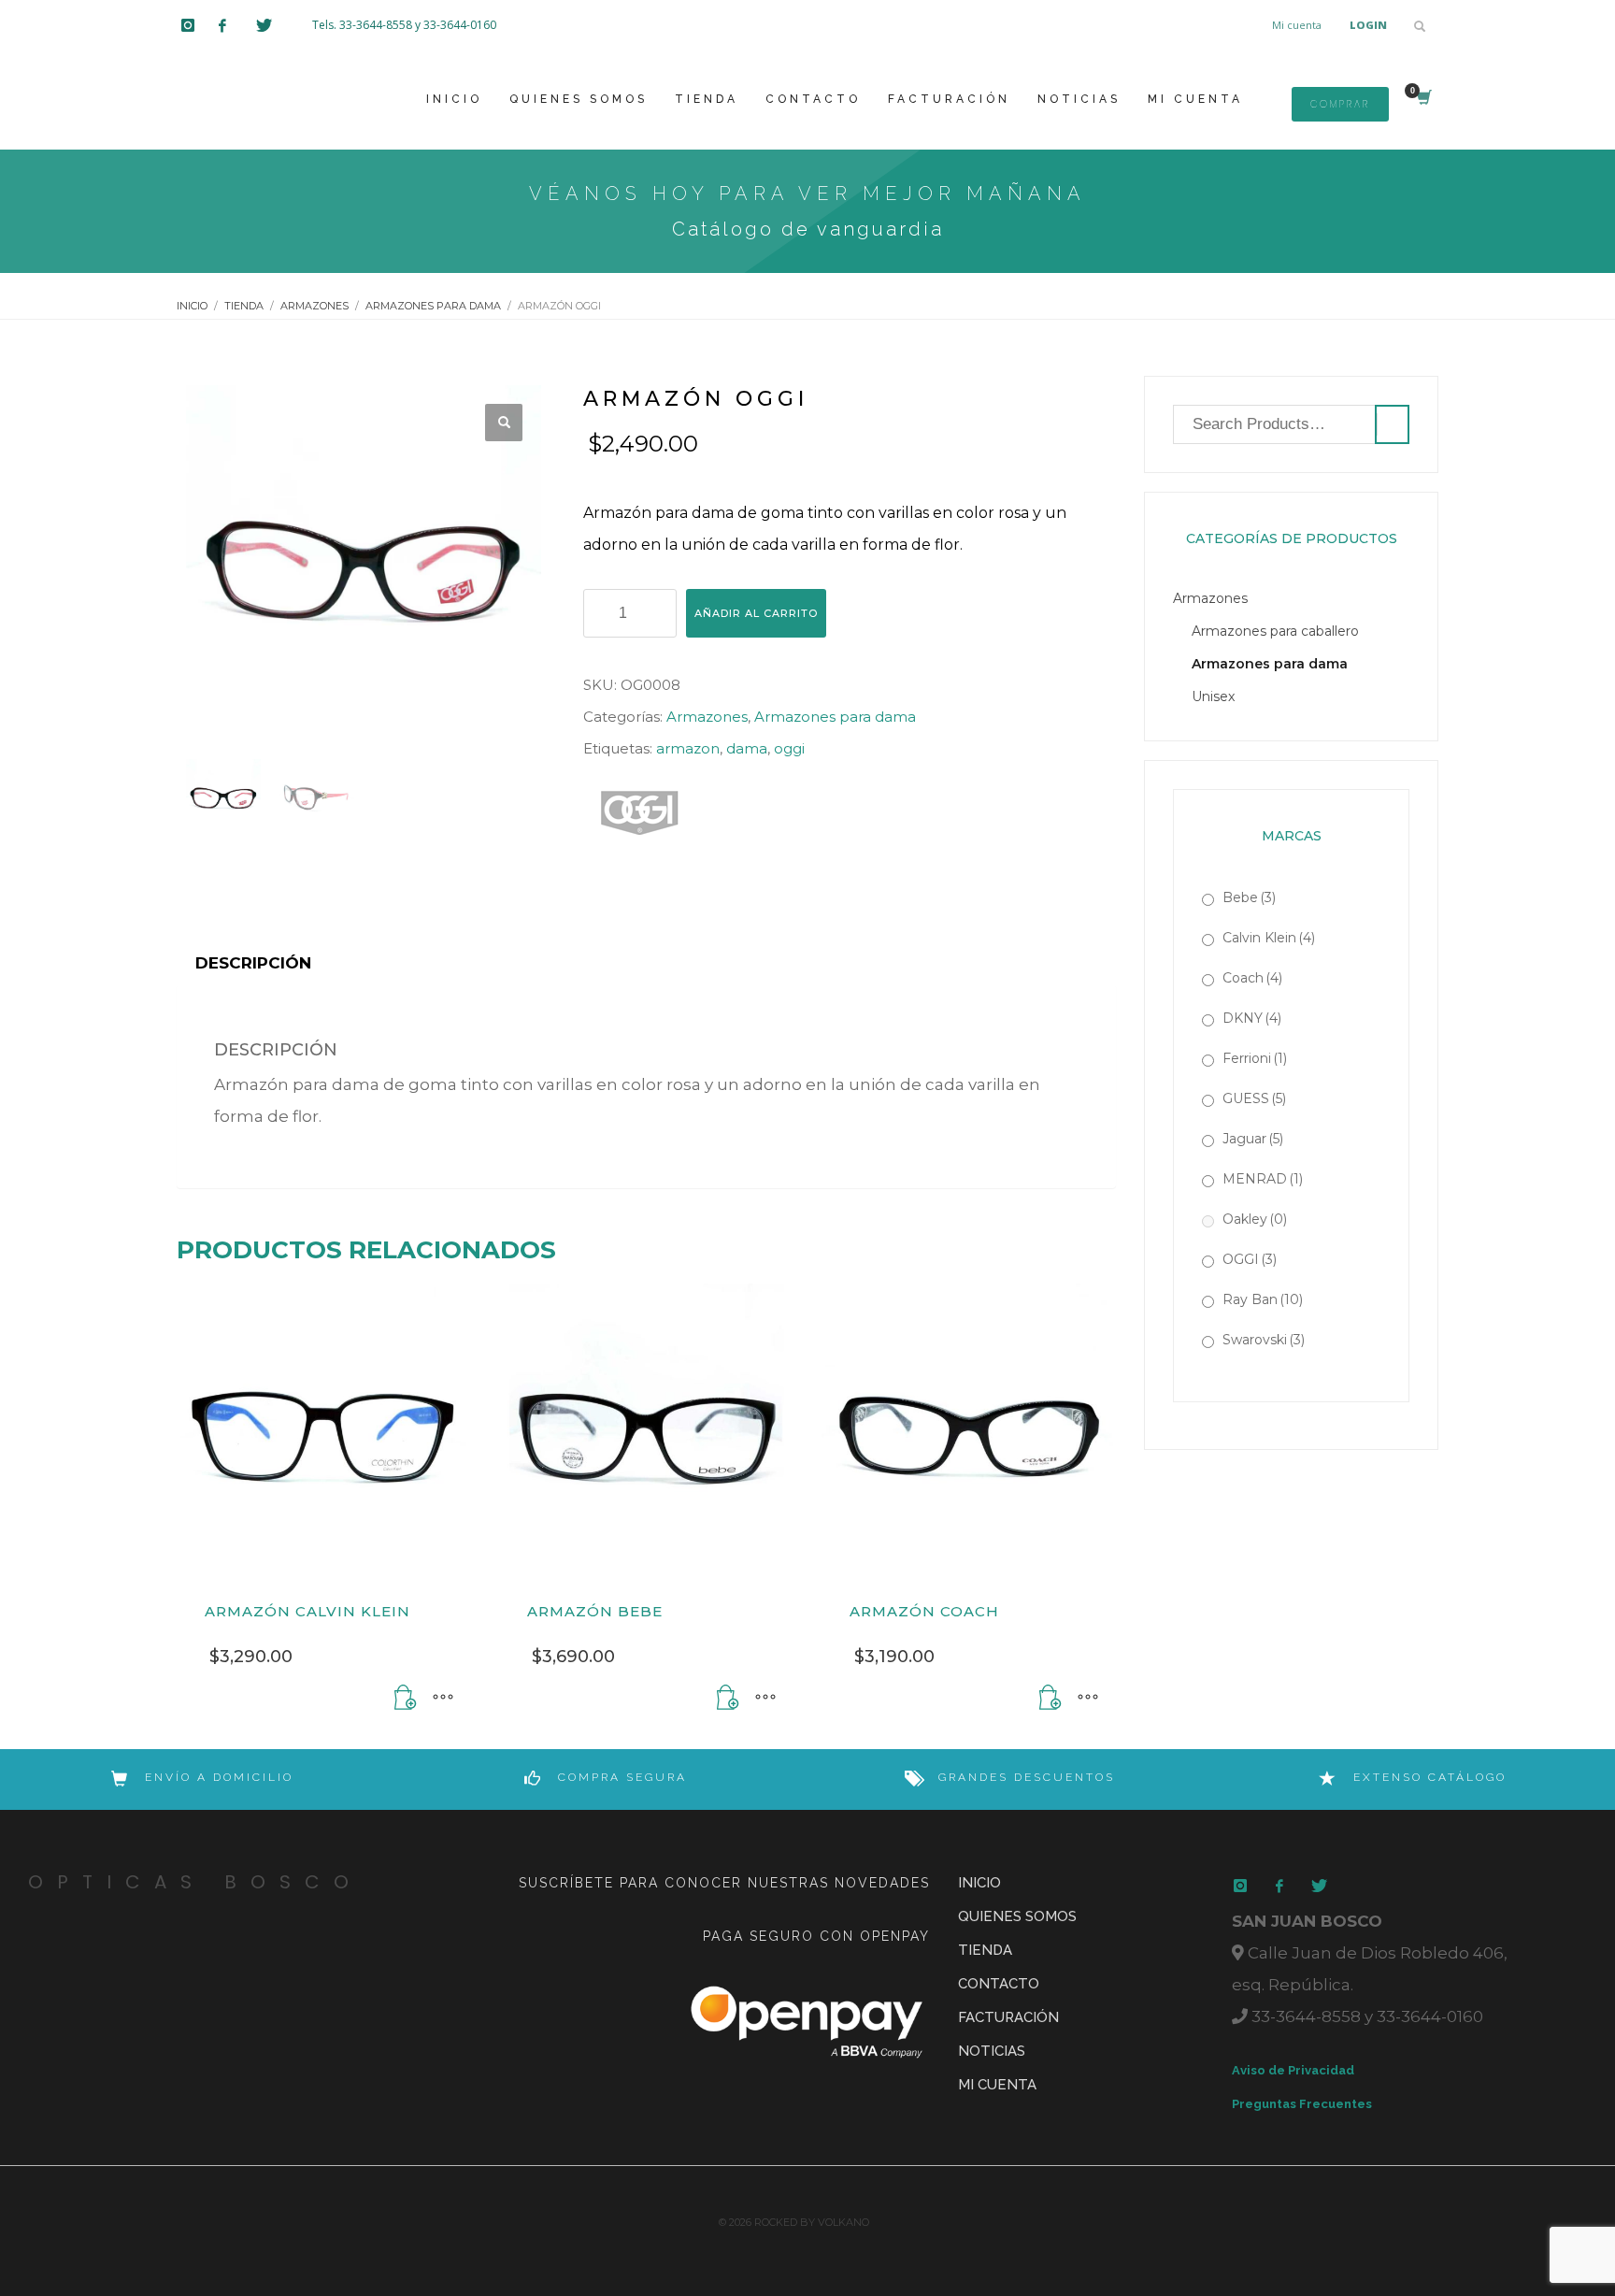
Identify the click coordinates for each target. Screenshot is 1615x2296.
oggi (789, 748)
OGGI (1250, 1259)
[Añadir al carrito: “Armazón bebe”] (728, 1698)
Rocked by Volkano (812, 2222)
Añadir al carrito (756, 613)
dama (747, 748)
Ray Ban (1263, 1299)
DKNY (1252, 1018)
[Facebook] (237, 25)
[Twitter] (275, 25)
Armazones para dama (835, 717)
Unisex (1213, 696)
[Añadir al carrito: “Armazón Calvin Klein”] (406, 1698)
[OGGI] (639, 813)
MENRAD (1263, 1179)
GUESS (1254, 1098)
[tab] (253, 963)
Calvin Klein (1269, 938)
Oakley (1255, 1219)
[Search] (1392, 424)
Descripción (253, 963)
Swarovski (1264, 1340)
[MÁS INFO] (443, 1698)
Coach (1252, 978)
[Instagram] (200, 25)
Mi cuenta (1297, 25)
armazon (688, 748)
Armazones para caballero (1275, 631)
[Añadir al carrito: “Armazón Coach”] (1050, 1698)
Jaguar (1253, 1139)
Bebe (1249, 897)
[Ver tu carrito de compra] (1423, 99)
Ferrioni (1255, 1058)
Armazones (707, 717)
